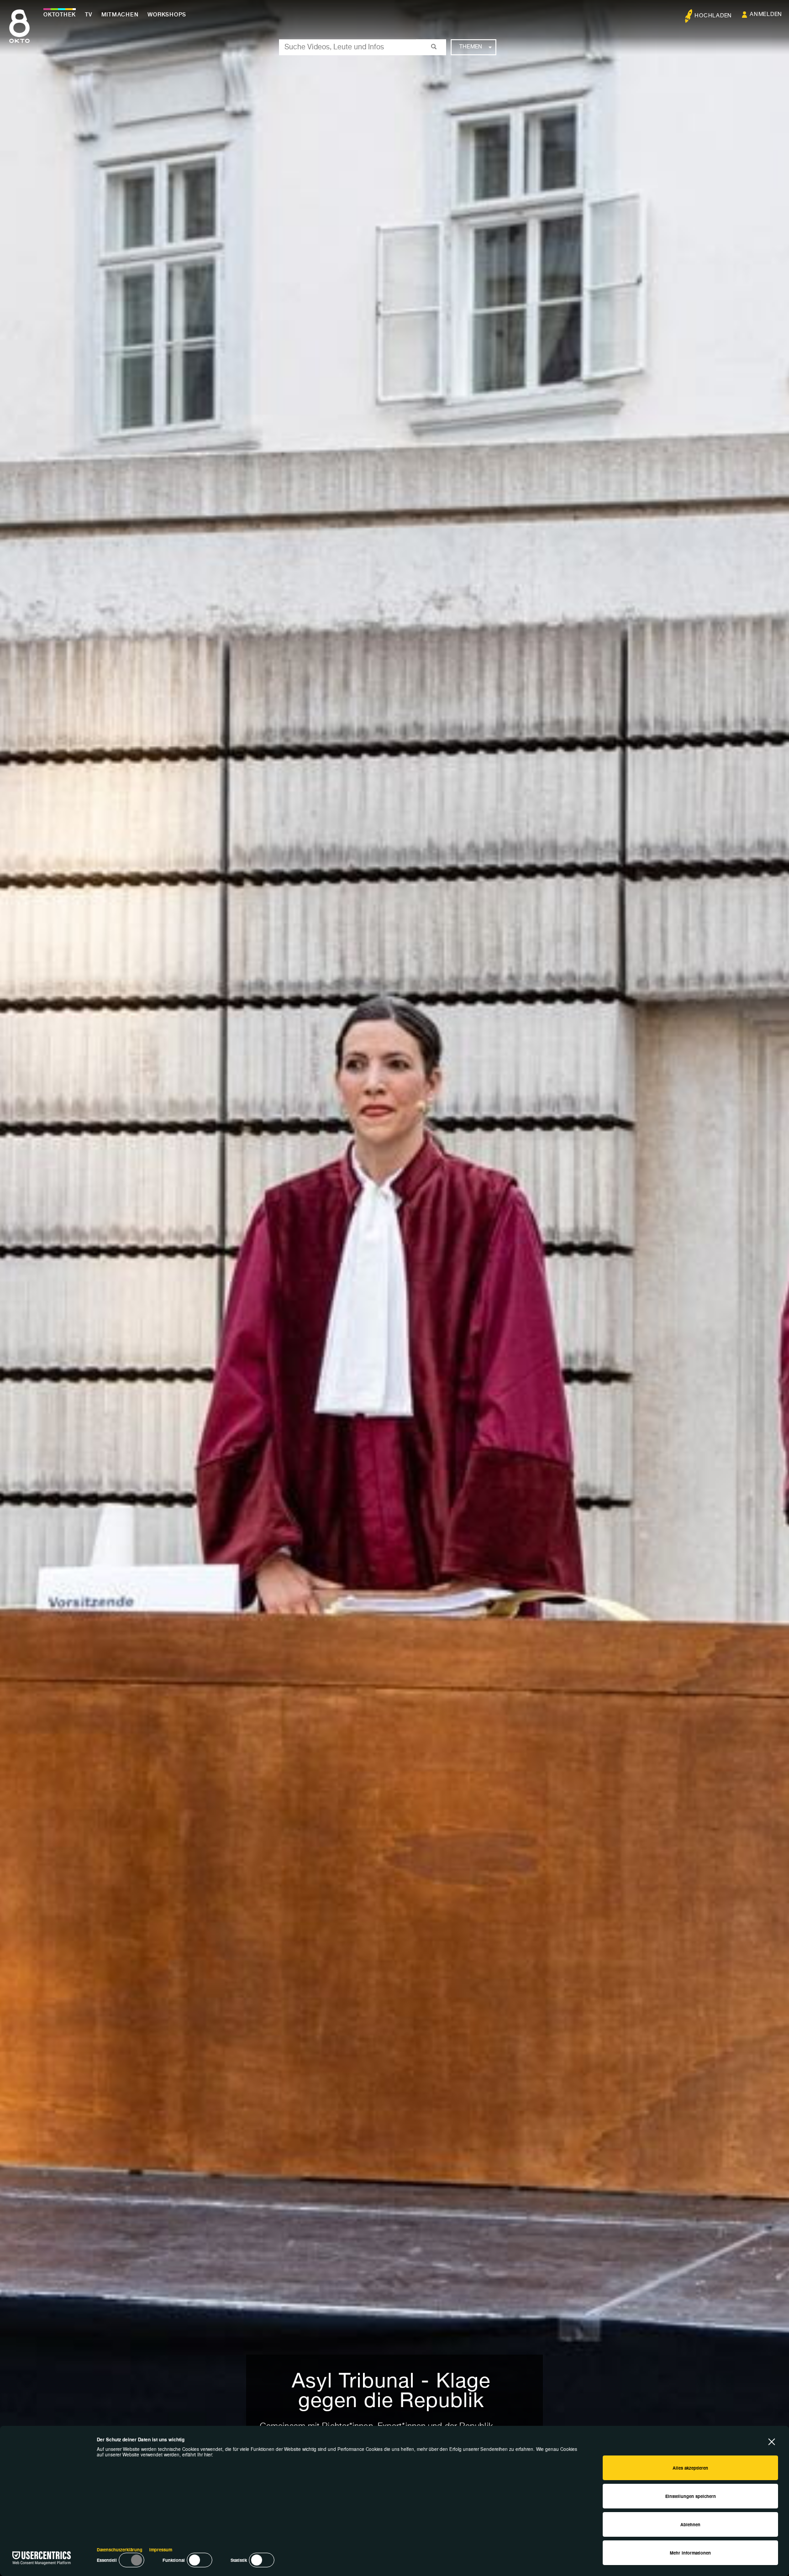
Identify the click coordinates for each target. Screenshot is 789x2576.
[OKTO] (19, 34)
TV (89, 15)
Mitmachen (120, 15)
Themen (471, 47)
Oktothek (60, 15)
